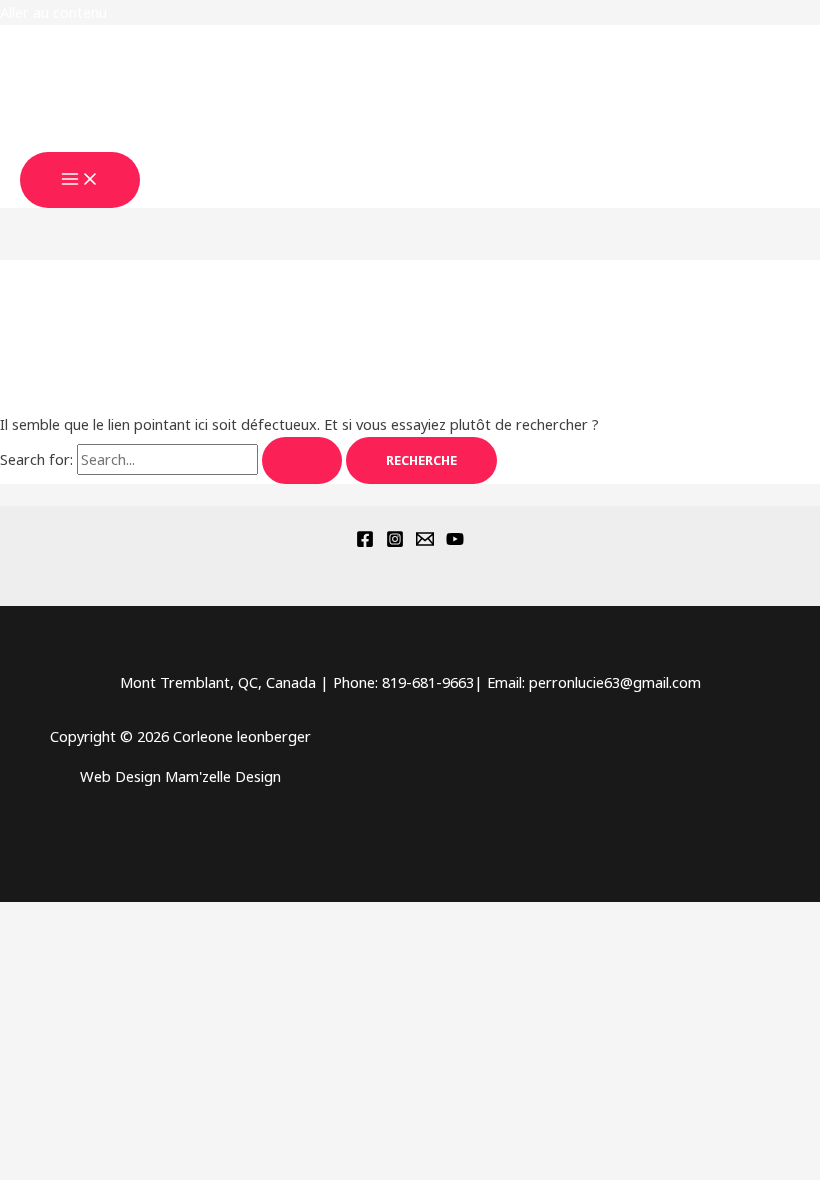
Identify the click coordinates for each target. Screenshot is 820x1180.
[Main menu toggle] (80, 180)
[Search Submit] (302, 460)
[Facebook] (365, 542)
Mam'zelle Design (223, 776)
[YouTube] (455, 542)
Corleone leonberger (129, 140)
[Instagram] (395, 542)
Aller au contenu (53, 12)
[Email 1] (425, 542)
